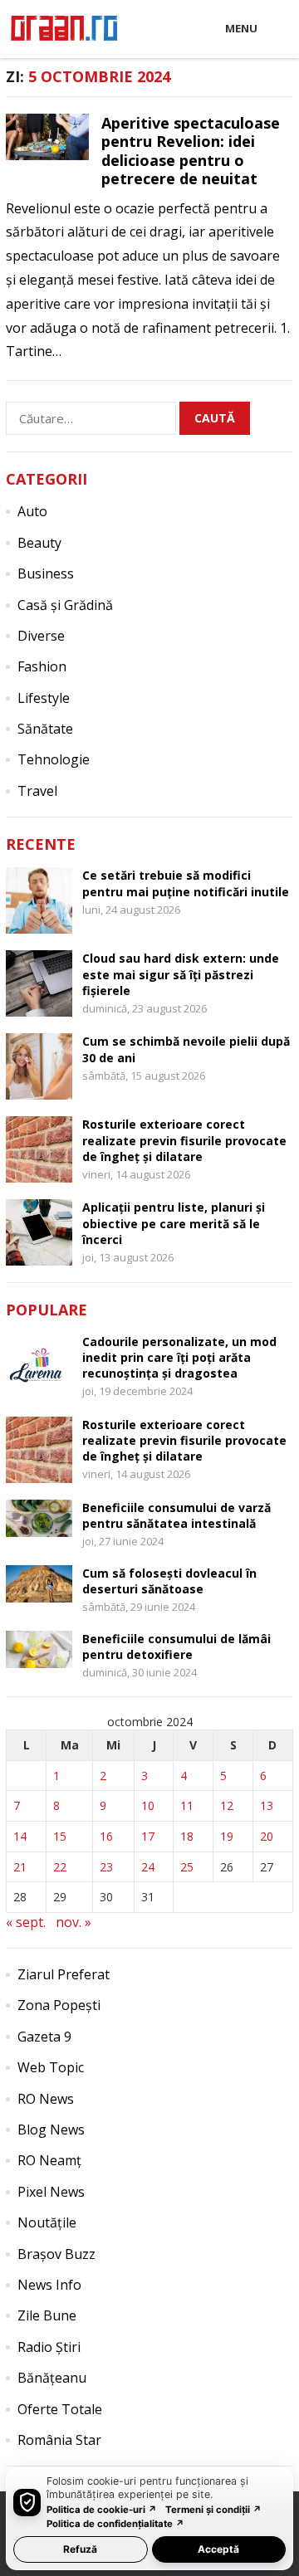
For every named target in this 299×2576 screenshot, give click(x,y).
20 (267, 1836)
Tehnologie (54, 759)
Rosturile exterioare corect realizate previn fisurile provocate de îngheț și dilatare (184, 1140)
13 (267, 1805)
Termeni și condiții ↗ (213, 2510)
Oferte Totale (60, 2409)
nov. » (74, 1922)
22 (60, 1867)
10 (148, 1805)
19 (227, 1836)
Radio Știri (49, 2347)
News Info (49, 2285)
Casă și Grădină (65, 605)
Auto (32, 511)
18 (187, 1836)
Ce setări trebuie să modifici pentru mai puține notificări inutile (186, 883)
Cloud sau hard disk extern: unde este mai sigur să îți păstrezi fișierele (181, 974)
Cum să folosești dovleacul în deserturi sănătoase (169, 1581)
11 (187, 1805)
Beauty (39, 543)
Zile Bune (47, 2315)
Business (46, 573)
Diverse (41, 636)
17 (148, 1836)
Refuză (80, 2549)
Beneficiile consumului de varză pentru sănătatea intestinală (176, 1515)
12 (227, 1805)
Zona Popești (59, 2005)
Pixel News (51, 2192)
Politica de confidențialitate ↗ (115, 2524)
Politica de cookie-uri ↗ (102, 2510)
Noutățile (47, 2222)
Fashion (42, 666)
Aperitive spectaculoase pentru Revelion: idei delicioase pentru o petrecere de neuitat (191, 151)
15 (60, 1836)
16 (106, 1836)
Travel (37, 791)
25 (187, 1867)
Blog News (51, 2130)
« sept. (26, 1922)
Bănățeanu (52, 2378)
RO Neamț (49, 2160)
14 (20, 1836)
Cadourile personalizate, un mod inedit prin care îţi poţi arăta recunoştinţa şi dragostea (179, 1357)
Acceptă (218, 2549)
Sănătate (45, 729)
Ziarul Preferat (64, 1974)
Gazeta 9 (44, 2037)
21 (20, 1867)
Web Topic (51, 2067)
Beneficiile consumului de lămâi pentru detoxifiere (176, 1647)
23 (106, 1867)
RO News (46, 2099)
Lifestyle (44, 698)
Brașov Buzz (56, 2254)
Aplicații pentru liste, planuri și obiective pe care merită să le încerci (174, 1223)
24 (148, 1867)
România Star (59, 2440)
